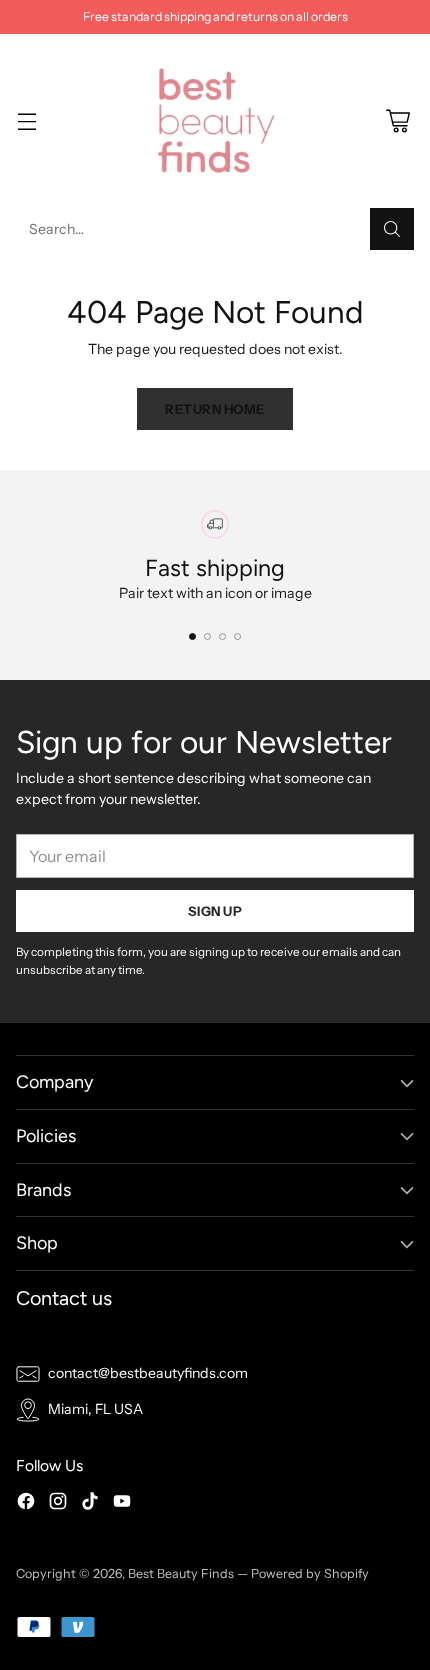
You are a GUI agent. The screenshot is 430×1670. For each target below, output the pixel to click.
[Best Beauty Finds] (215, 121)
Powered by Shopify (310, 1573)
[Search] (392, 229)
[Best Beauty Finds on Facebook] (26, 1504)
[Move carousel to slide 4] (237, 636)
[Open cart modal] (397, 121)
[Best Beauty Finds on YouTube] (122, 1504)
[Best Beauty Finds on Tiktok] (90, 1504)
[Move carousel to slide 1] (192, 636)
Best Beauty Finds (181, 1573)
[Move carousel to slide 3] (222, 636)
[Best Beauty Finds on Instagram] (58, 1504)
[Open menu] (26, 121)
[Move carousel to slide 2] (207, 636)
